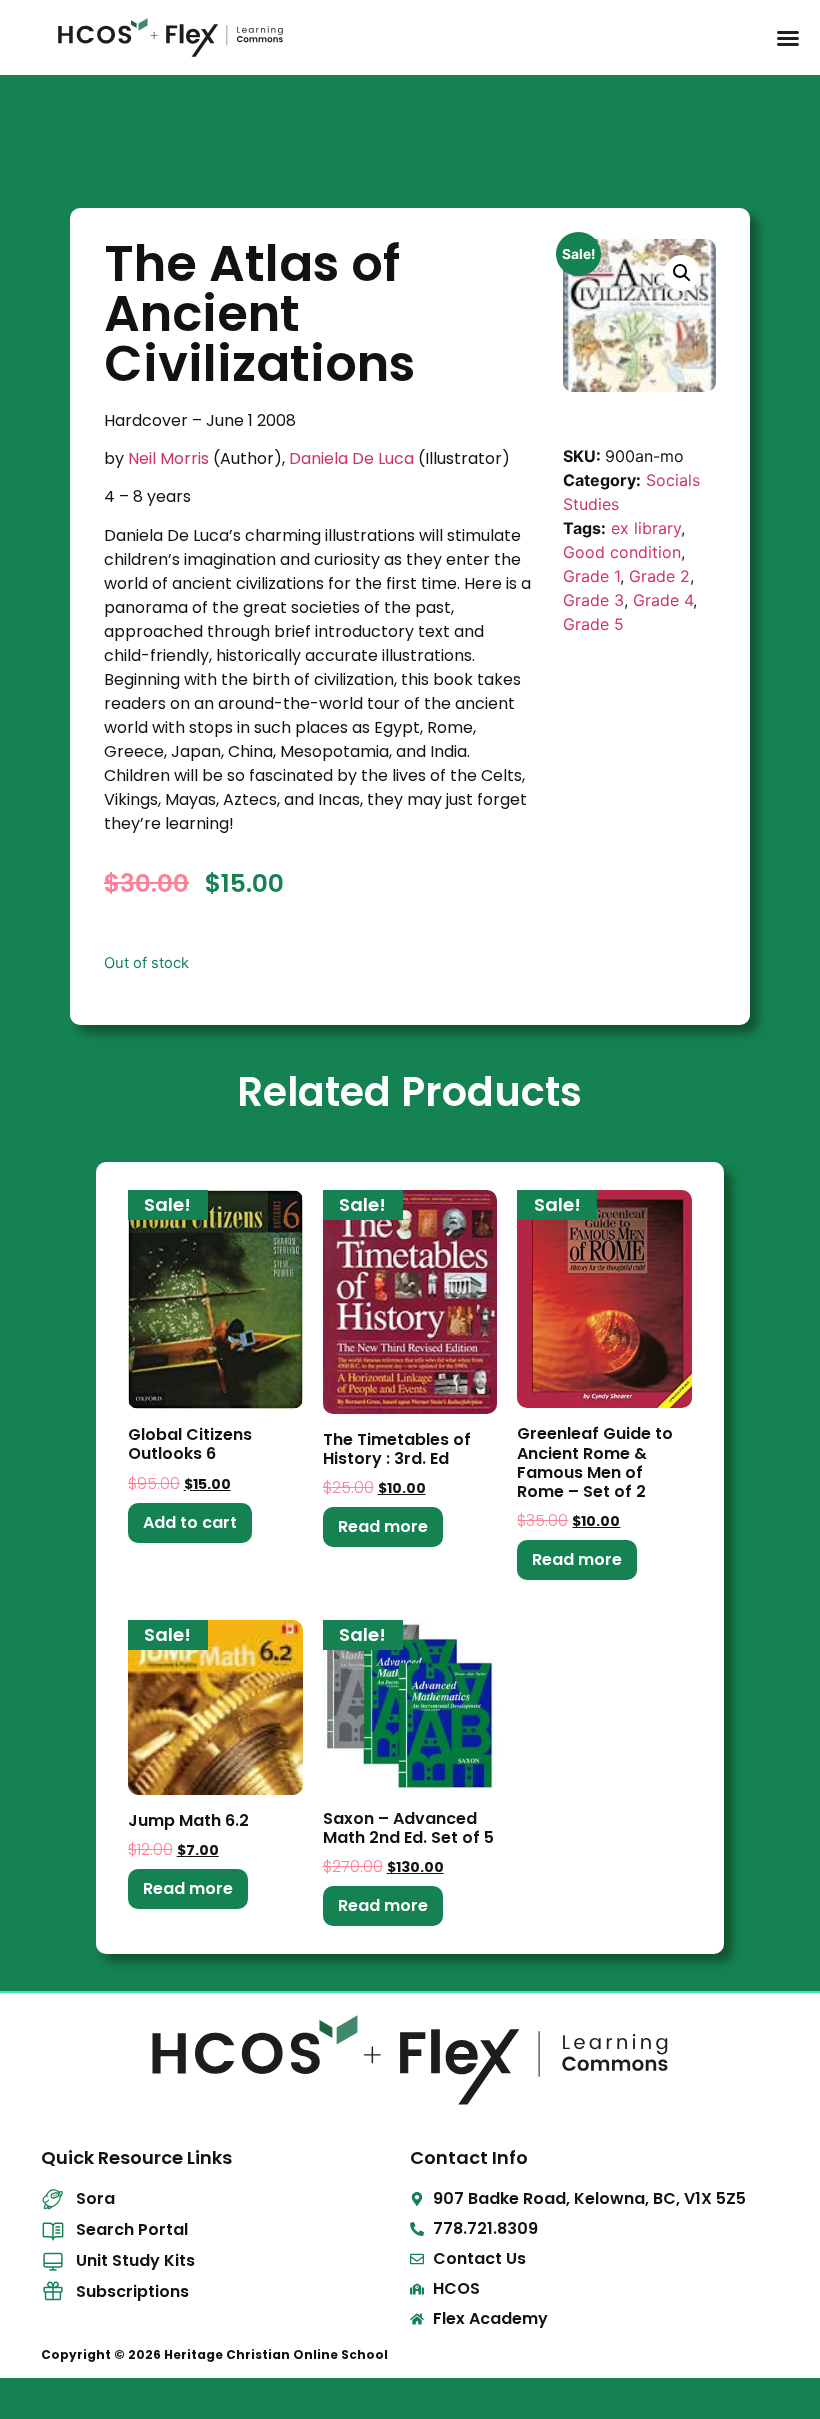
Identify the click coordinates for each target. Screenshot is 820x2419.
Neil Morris (168, 458)
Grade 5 (593, 624)
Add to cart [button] (190, 1522)
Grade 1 (591, 576)
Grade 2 (659, 576)
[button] (682, 273)
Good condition (622, 552)
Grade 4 (663, 600)
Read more (383, 1526)
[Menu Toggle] (788, 38)
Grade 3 (593, 600)
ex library (646, 528)
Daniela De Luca (351, 458)
